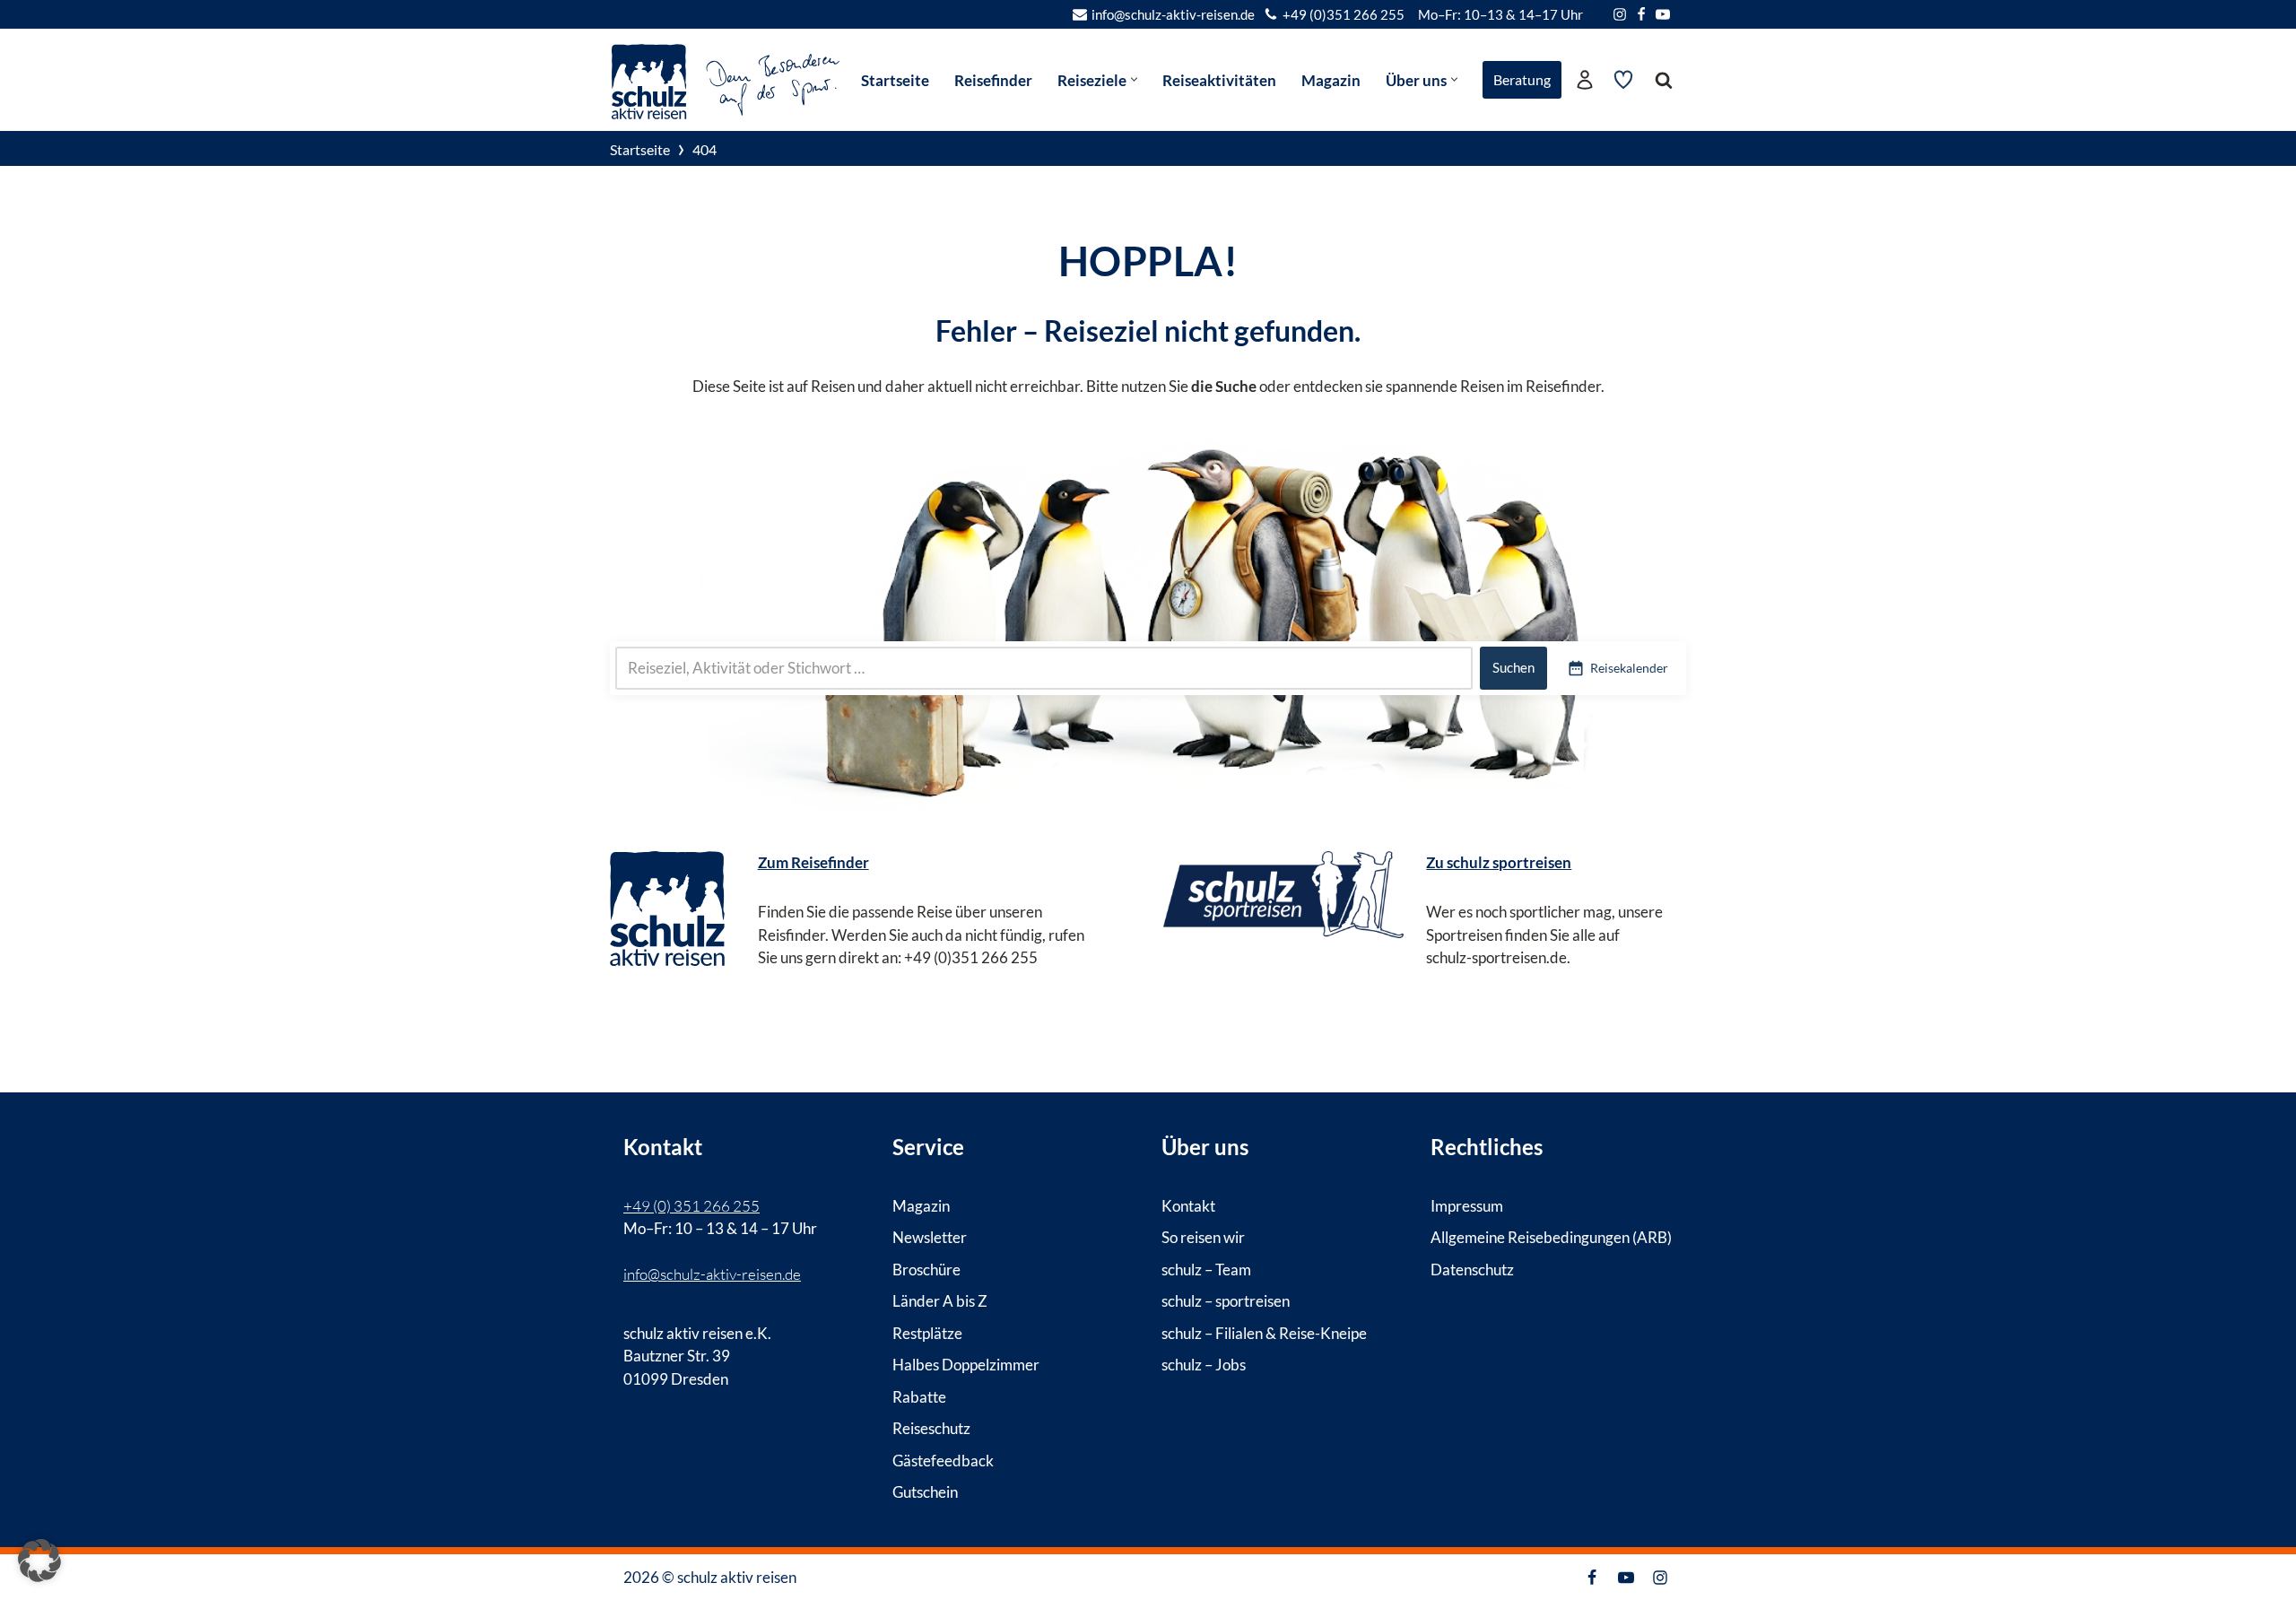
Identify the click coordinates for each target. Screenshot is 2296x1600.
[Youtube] (1663, 14)
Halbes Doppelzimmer (966, 1365)
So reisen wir (1203, 1237)
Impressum (1467, 1205)
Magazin (1331, 80)
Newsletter (930, 1237)
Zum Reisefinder (813, 862)
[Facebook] (1641, 14)
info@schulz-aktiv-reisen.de (1173, 14)
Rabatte (919, 1396)
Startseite (895, 80)
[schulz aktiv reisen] (726, 79)
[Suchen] (1664, 80)
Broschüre (926, 1269)
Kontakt (1188, 1205)
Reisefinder (993, 80)
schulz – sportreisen (1226, 1301)
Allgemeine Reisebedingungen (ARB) (1551, 1237)
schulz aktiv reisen (737, 1577)
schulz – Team (1206, 1269)
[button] (1134, 79)
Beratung (1522, 79)
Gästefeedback (943, 1460)
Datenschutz (1472, 1269)
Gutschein (925, 1492)
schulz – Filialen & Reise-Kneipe (1264, 1332)
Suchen (1513, 667)
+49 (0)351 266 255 (1344, 14)
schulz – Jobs (1204, 1365)
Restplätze (927, 1332)
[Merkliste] (1623, 80)
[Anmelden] (1585, 80)
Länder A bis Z (940, 1301)
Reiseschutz (931, 1428)
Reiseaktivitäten (1219, 80)
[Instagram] (1620, 14)
